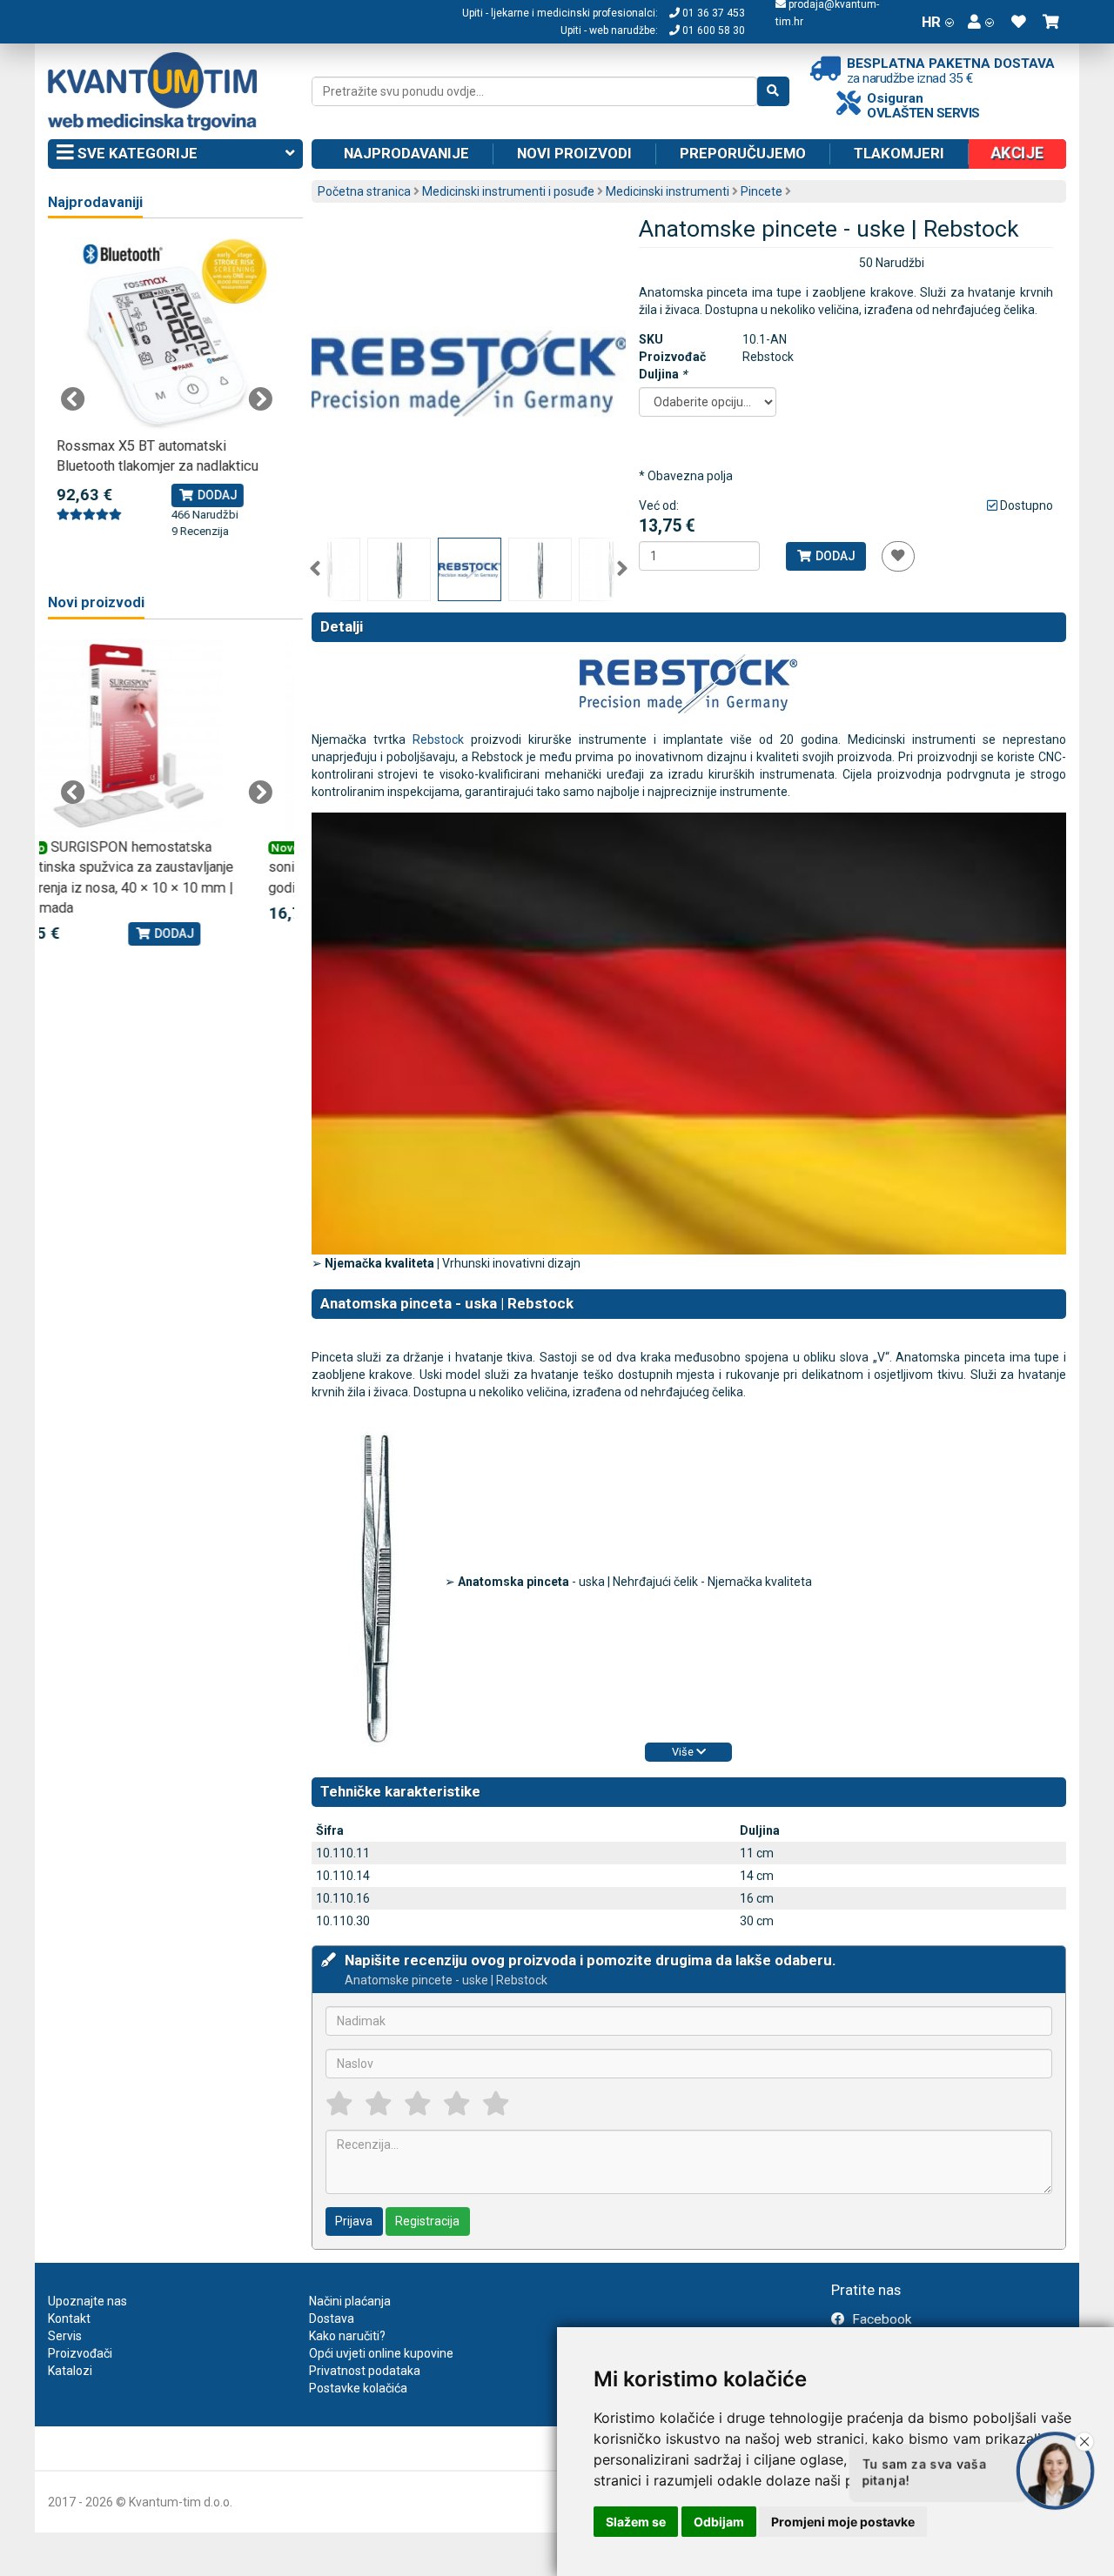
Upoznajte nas (87, 2301)
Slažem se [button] (636, 2522)
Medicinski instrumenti (668, 191)
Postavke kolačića (358, 2388)
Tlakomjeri (899, 153)
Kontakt (69, 2318)
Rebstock (438, 739)
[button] (981, 22)
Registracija (427, 2221)
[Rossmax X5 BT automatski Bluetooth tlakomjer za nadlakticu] (167, 335)
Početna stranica (364, 191)
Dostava (332, 2318)
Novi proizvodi (574, 153)
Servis (65, 2336)
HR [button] (931, 22)
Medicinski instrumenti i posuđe (508, 191)
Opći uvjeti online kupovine (381, 2353)
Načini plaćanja (350, 2301)
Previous (315, 569)
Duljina (663, 374)
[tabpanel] (167, 389)
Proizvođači (80, 2353)
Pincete (762, 191)
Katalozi (70, 2371)
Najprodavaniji (95, 202)
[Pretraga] (773, 91)
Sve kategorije (136, 153)
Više (684, 1752)
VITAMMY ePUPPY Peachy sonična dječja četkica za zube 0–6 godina (160, 867)
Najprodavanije (406, 153)
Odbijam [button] (719, 2522)
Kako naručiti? (347, 2336)
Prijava (354, 2221)
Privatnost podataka (365, 2371)
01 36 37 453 (712, 13)
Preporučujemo (743, 153)
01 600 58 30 (712, 30)
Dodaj (834, 556)
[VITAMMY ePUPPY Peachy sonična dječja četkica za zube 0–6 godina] (167, 736)
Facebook (880, 2319)
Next (622, 569)
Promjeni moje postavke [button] (843, 2522)
